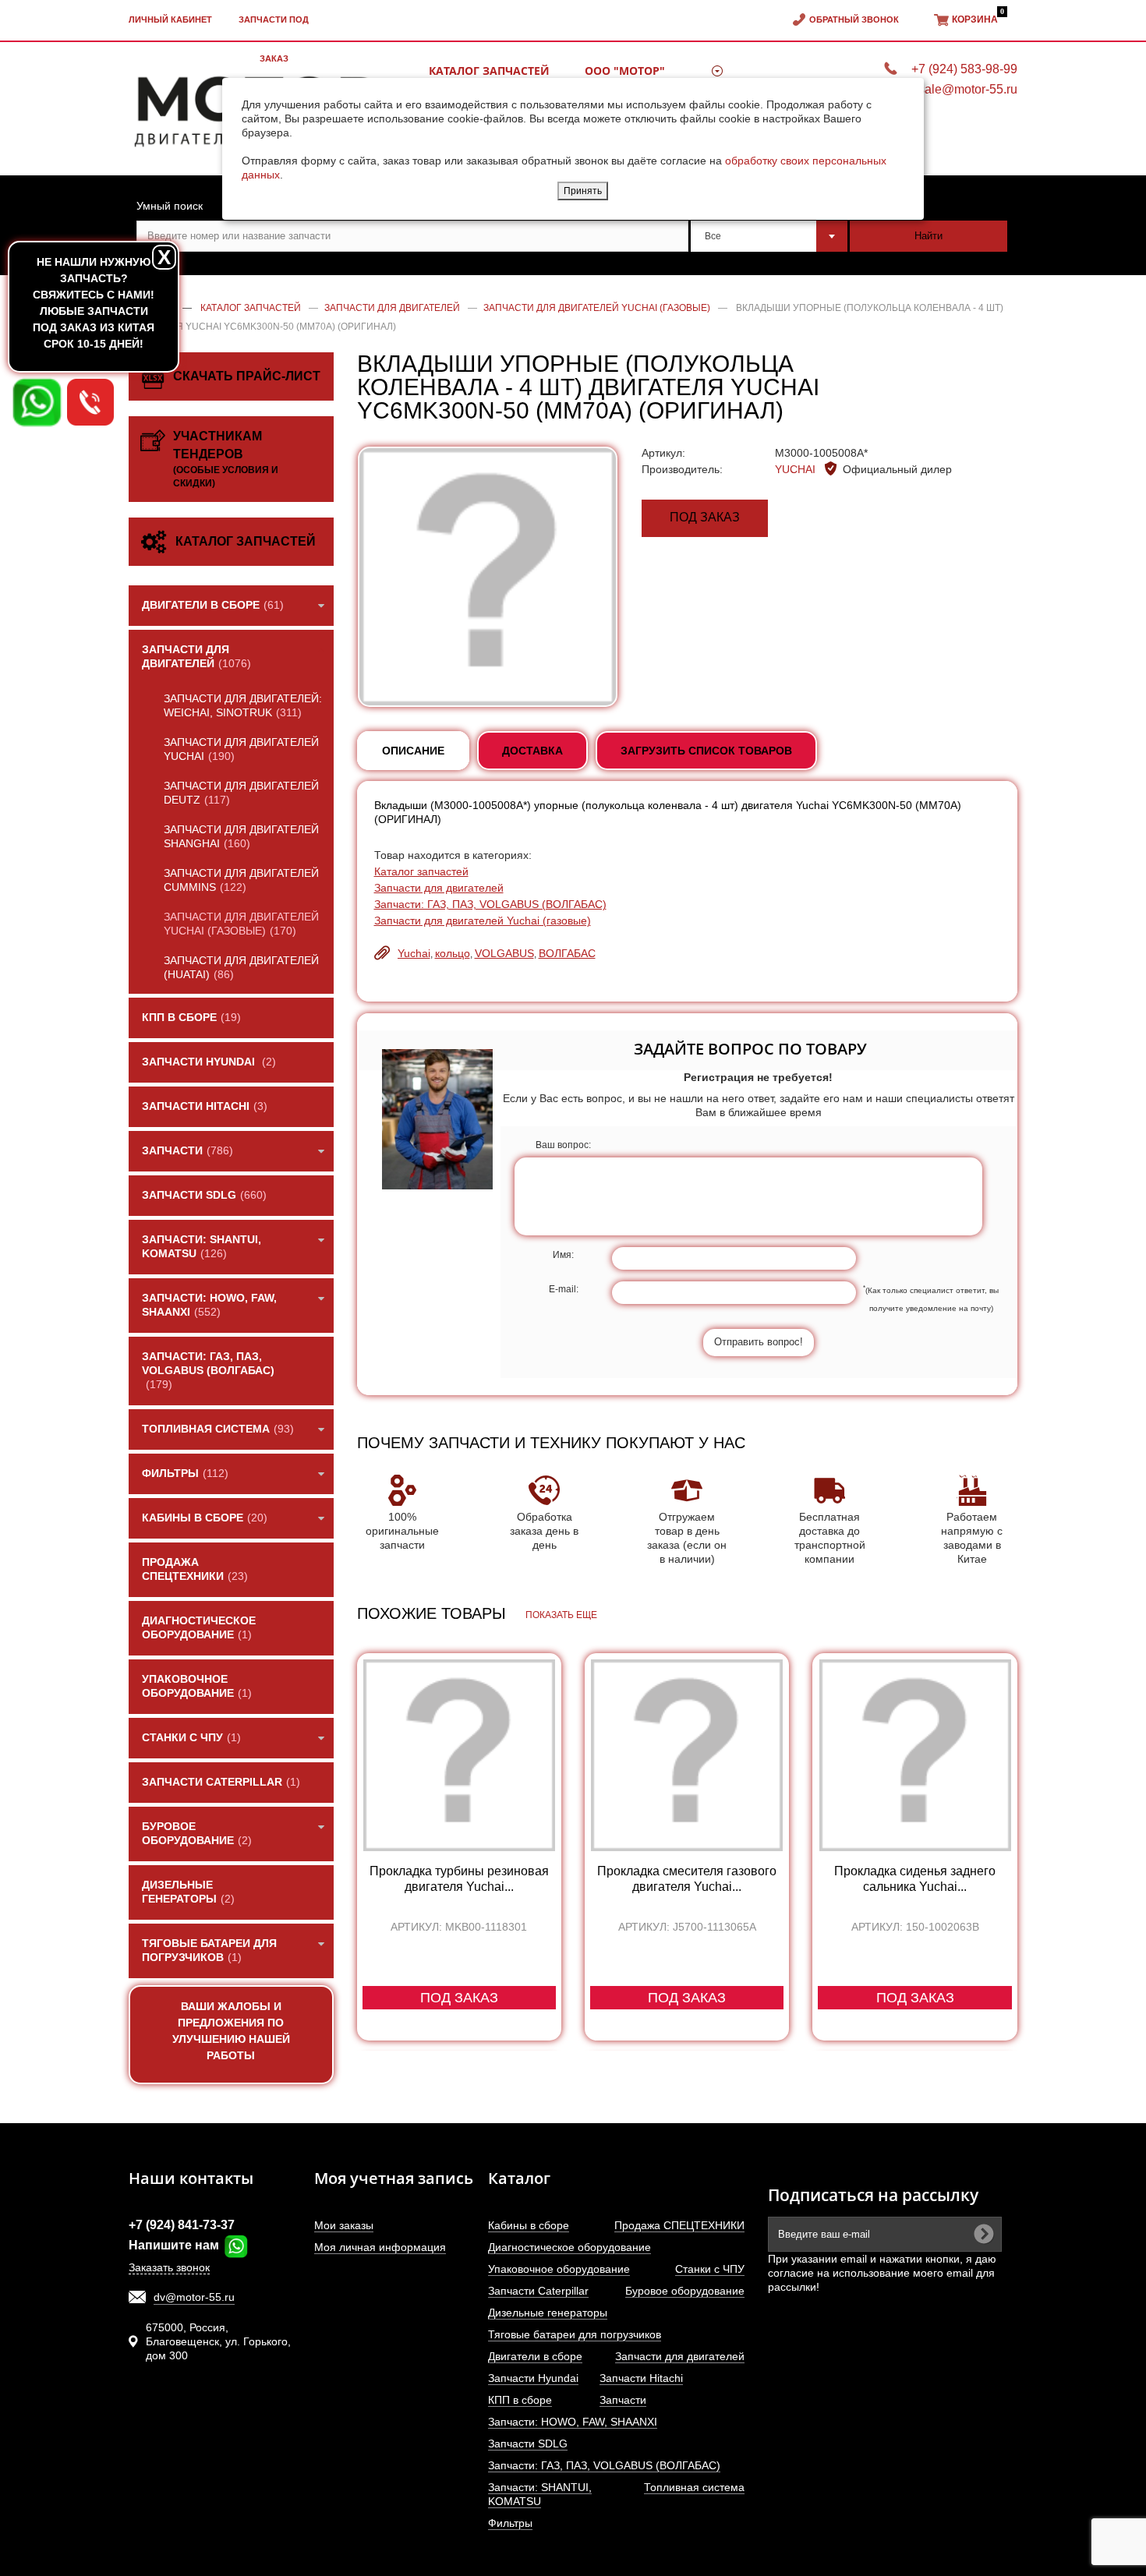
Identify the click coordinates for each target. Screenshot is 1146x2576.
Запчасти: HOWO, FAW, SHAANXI (573, 2422)
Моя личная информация (380, 2247)
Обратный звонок (854, 19)
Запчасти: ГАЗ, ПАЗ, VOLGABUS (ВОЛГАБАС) (490, 904)
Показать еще (561, 1615)
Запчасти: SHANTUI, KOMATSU (540, 2494)
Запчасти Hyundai (533, 2378)
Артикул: (663, 453)
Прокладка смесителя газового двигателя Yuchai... (687, 1879)
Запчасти (623, 2400)
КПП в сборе (520, 2400)
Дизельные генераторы (548, 2313)
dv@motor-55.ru (194, 2297)
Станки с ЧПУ (710, 2269)
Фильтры (510, 2523)
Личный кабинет (170, 19)
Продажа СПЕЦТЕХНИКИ (679, 2225)
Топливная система (694, 2487)
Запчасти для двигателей (439, 888)
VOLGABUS (504, 953)
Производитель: (682, 469)
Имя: (563, 1255)
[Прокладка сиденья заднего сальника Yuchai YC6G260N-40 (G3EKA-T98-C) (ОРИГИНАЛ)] (914, 1755)
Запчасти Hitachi (641, 2378)
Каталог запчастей (421, 871)
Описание (413, 751)
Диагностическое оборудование (569, 2247)
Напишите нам (175, 2245)
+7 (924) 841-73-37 (182, 2225)
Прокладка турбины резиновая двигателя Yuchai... (459, 1879)
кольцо (453, 953)
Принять (583, 191)
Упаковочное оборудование (559, 2269)
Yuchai (414, 953)
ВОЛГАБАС (567, 953)
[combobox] (769, 236)
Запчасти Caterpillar (538, 2291)
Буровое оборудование (685, 2291)
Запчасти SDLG (528, 2443)
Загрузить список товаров (706, 751)
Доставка (532, 751)
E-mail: (564, 1289)
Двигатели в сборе (535, 2356)
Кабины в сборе (529, 2225)
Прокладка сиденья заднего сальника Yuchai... (915, 1879)
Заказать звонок (169, 2267)
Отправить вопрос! (759, 1342)
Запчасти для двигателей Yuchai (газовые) (483, 921)
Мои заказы (344, 2225)
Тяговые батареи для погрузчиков (575, 2334)
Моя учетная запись (394, 2178)
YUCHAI (797, 469)
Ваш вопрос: (563, 1145)
